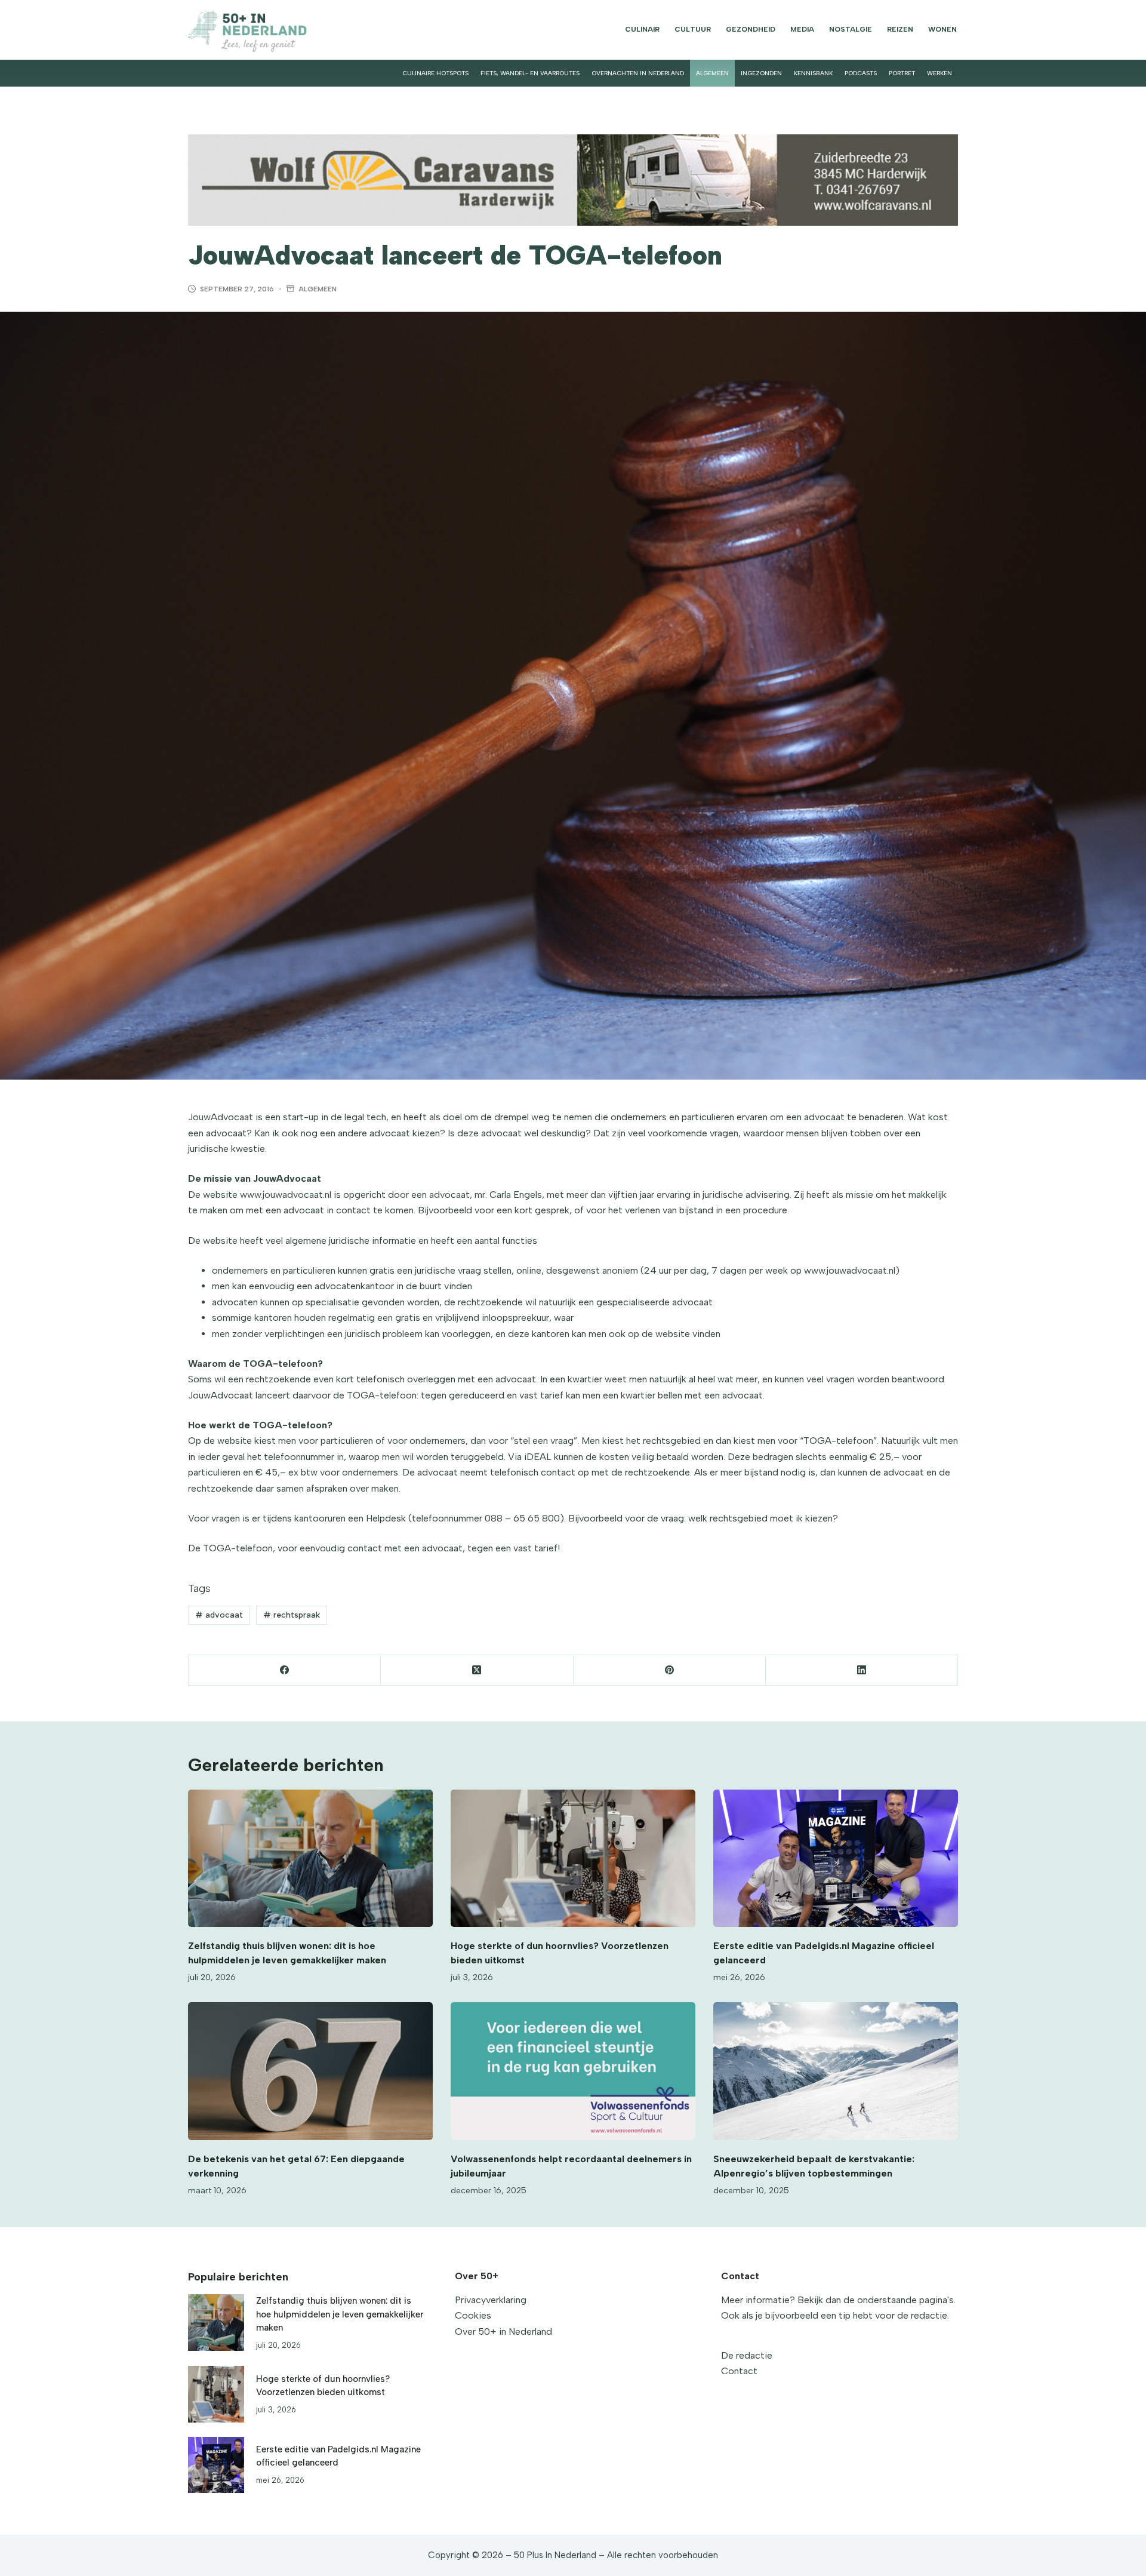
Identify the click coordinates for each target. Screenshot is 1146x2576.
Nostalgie (851, 29)
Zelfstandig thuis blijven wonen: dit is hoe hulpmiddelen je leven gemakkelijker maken (340, 2314)
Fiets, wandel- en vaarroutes (530, 73)
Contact (739, 2371)
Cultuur (693, 29)
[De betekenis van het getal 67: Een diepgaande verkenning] (310, 2071)
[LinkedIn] (862, 1670)
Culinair (642, 29)
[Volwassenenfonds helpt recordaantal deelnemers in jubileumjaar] (573, 2071)
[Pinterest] (670, 1670)
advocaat (219, 1615)
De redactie (747, 2355)
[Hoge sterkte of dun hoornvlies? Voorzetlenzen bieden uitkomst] (573, 1859)
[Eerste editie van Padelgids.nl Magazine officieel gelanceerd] (836, 1859)
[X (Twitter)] (477, 1670)
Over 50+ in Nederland (503, 2331)
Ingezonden (761, 73)
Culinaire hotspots (435, 73)
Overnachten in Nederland (638, 73)
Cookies (473, 2315)
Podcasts (861, 73)
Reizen (900, 29)
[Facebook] (285, 1670)
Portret (902, 73)
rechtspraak (292, 1615)
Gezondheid (751, 29)
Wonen (942, 29)
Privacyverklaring (491, 2300)
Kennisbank (813, 73)
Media (802, 29)
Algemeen (712, 73)
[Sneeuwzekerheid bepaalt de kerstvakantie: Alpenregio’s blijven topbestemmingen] (836, 2071)
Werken (939, 73)
